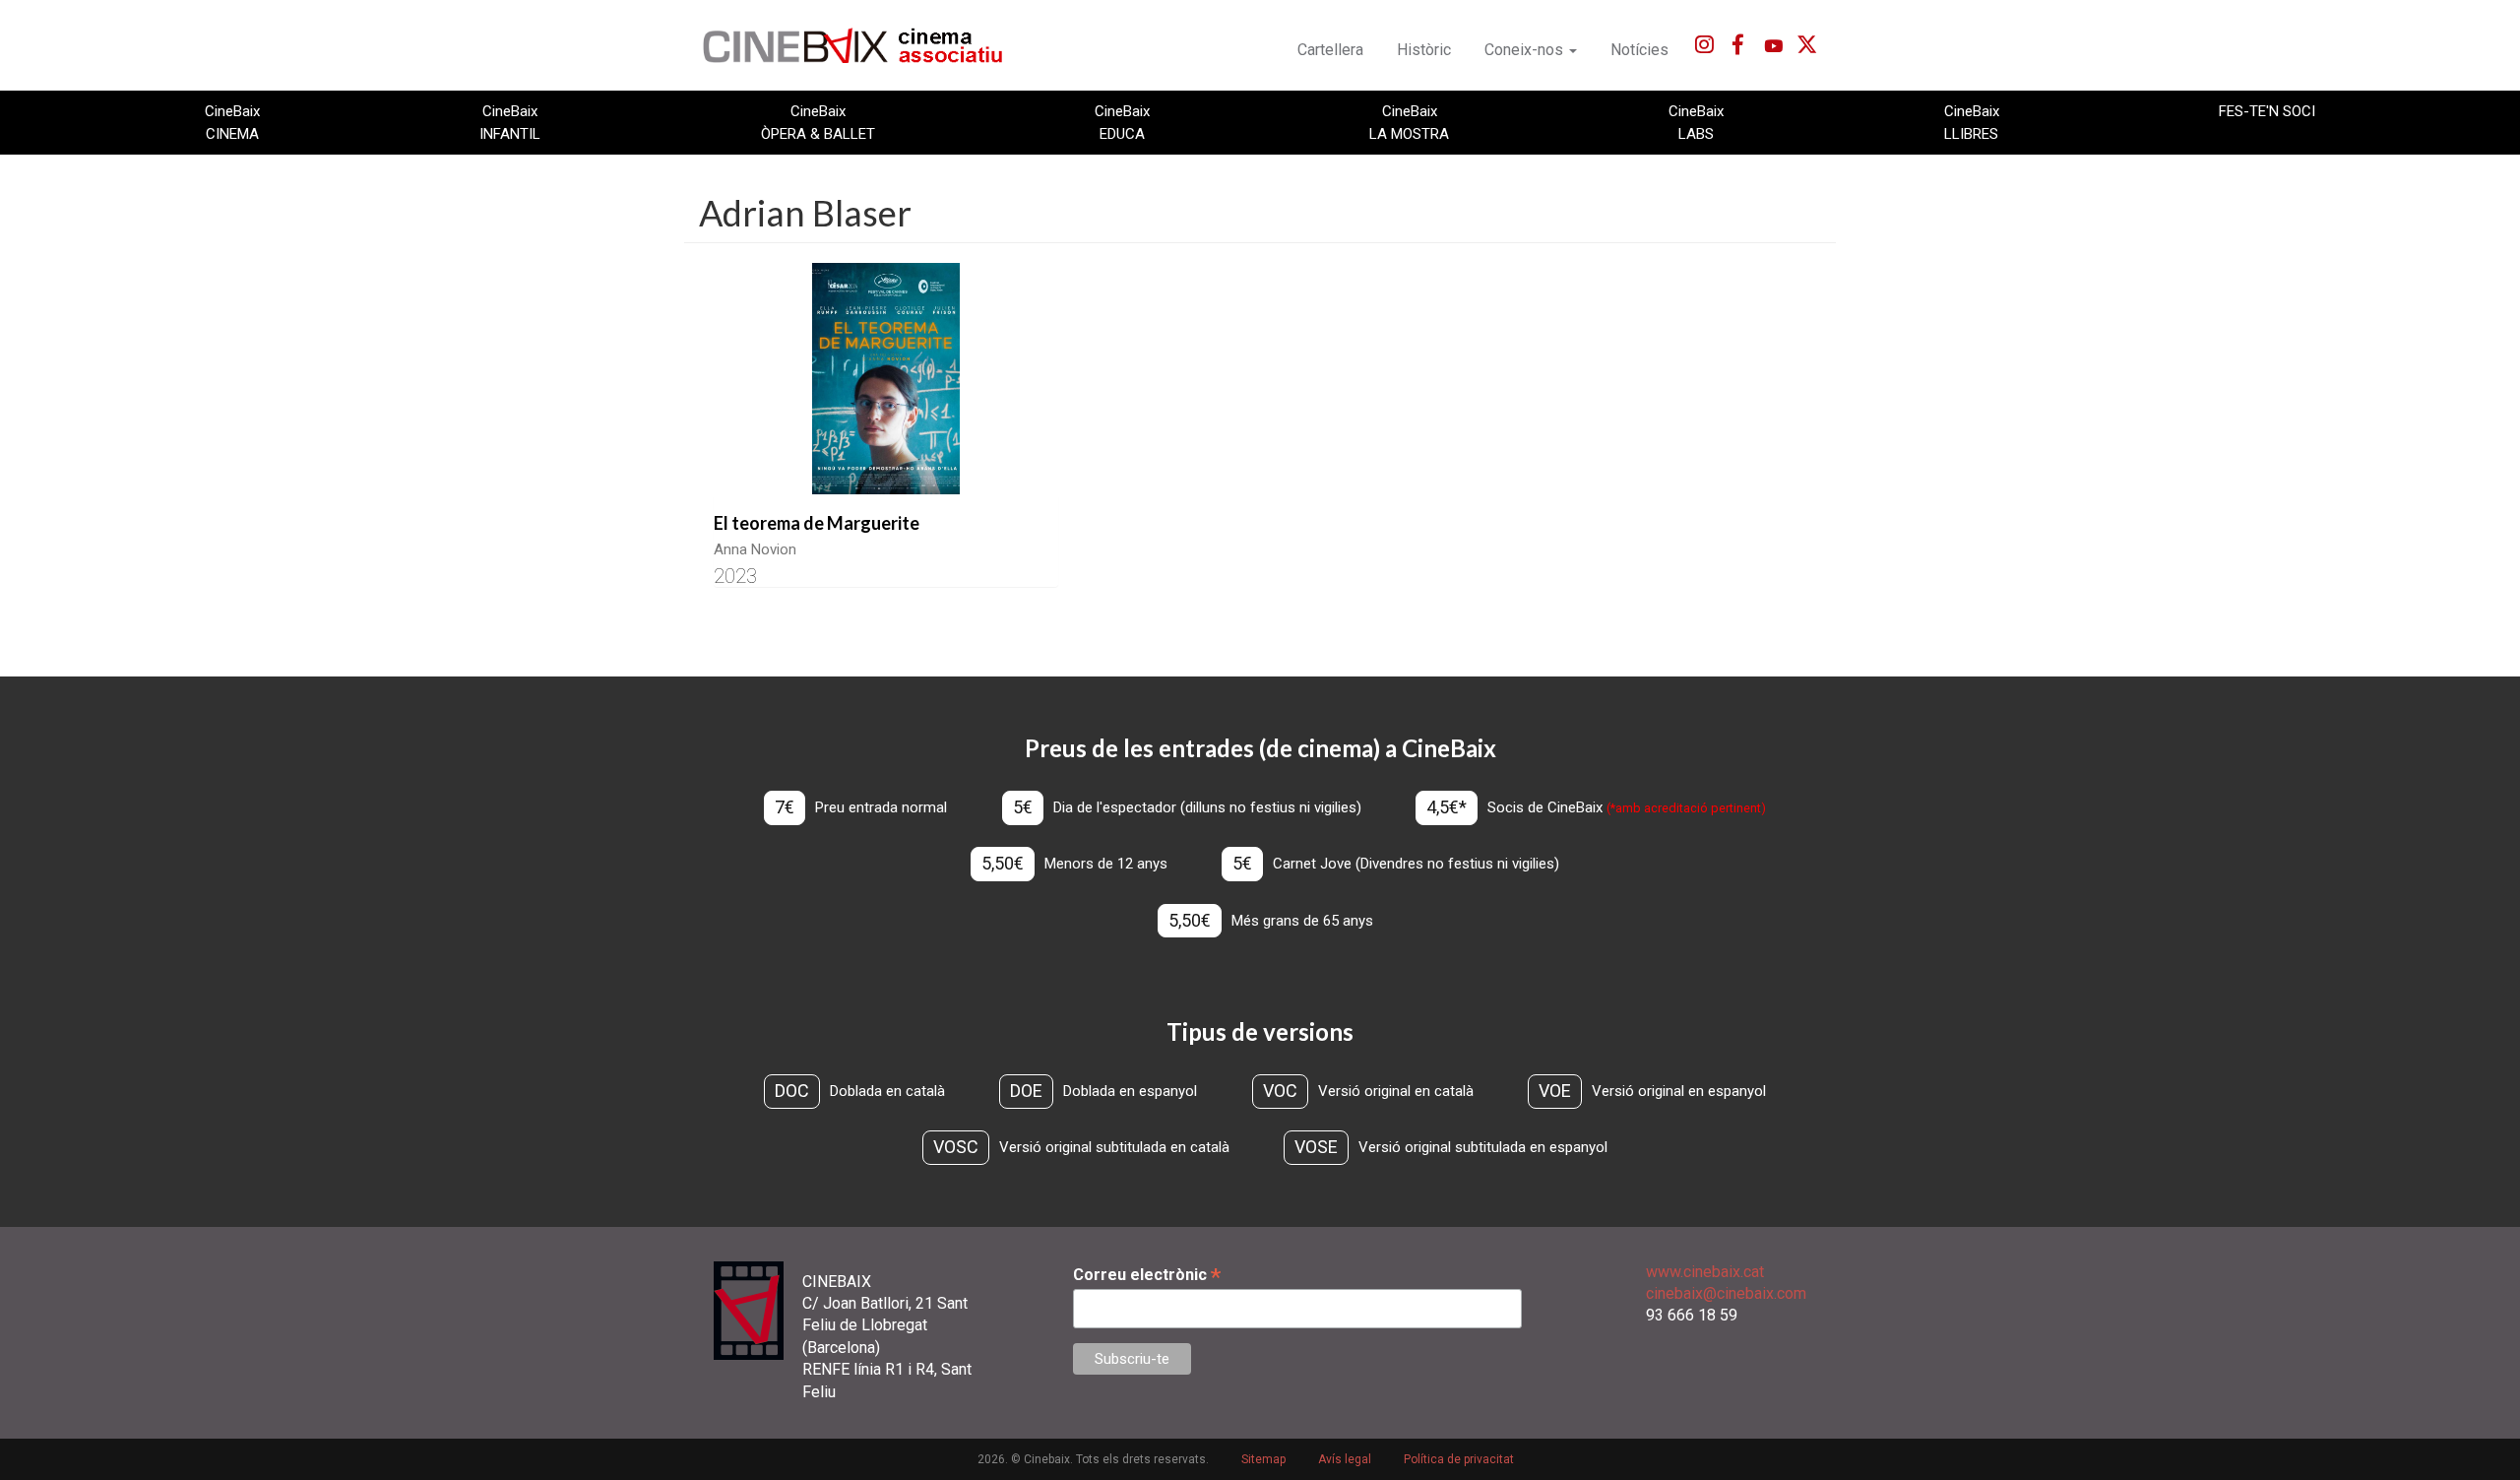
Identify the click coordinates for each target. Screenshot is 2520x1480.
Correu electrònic (1147, 1275)
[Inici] (864, 45)
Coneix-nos (1526, 50)
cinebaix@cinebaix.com (1726, 1293)
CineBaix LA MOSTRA (1409, 122)
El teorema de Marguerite (817, 523)
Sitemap (1263, 1459)
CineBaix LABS (1696, 122)
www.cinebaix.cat (1705, 1272)
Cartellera (1330, 50)
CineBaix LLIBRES (1972, 122)
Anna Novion (755, 549)
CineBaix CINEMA (232, 122)
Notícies (1639, 50)
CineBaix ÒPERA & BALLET (818, 122)
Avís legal (1345, 1459)
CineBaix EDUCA (1122, 122)
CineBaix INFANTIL (510, 122)
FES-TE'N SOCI (2267, 111)
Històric (1424, 50)
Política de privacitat (1459, 1459)
